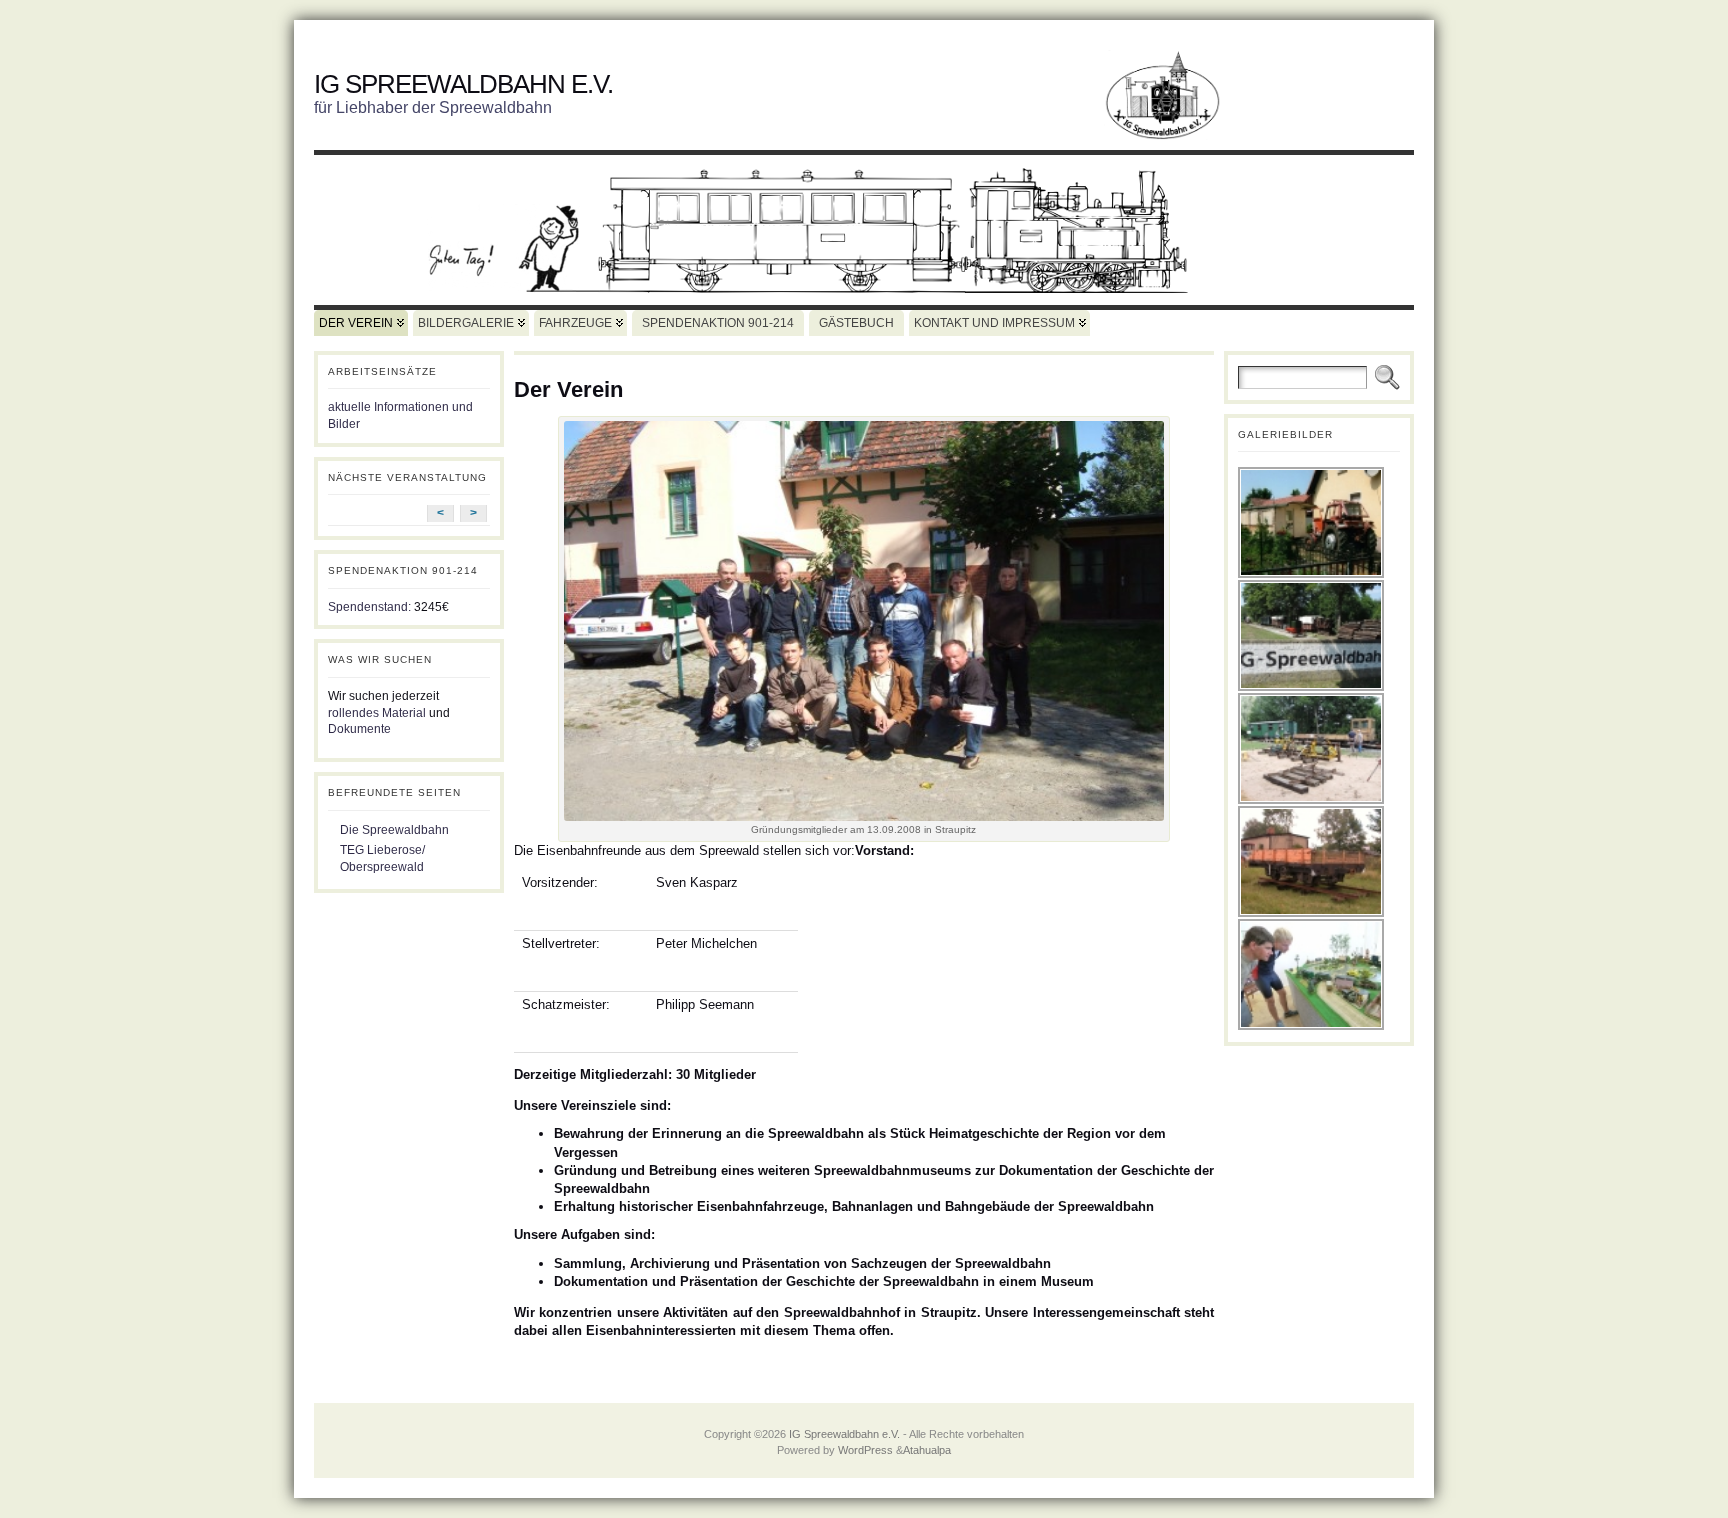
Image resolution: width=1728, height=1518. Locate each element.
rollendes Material (377, 713)
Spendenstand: (369, 607)
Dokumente (359, 729)
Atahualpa (927, 1450)
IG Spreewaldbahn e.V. (463, 84)
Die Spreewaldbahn (394, 830)
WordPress (865, 1450)
